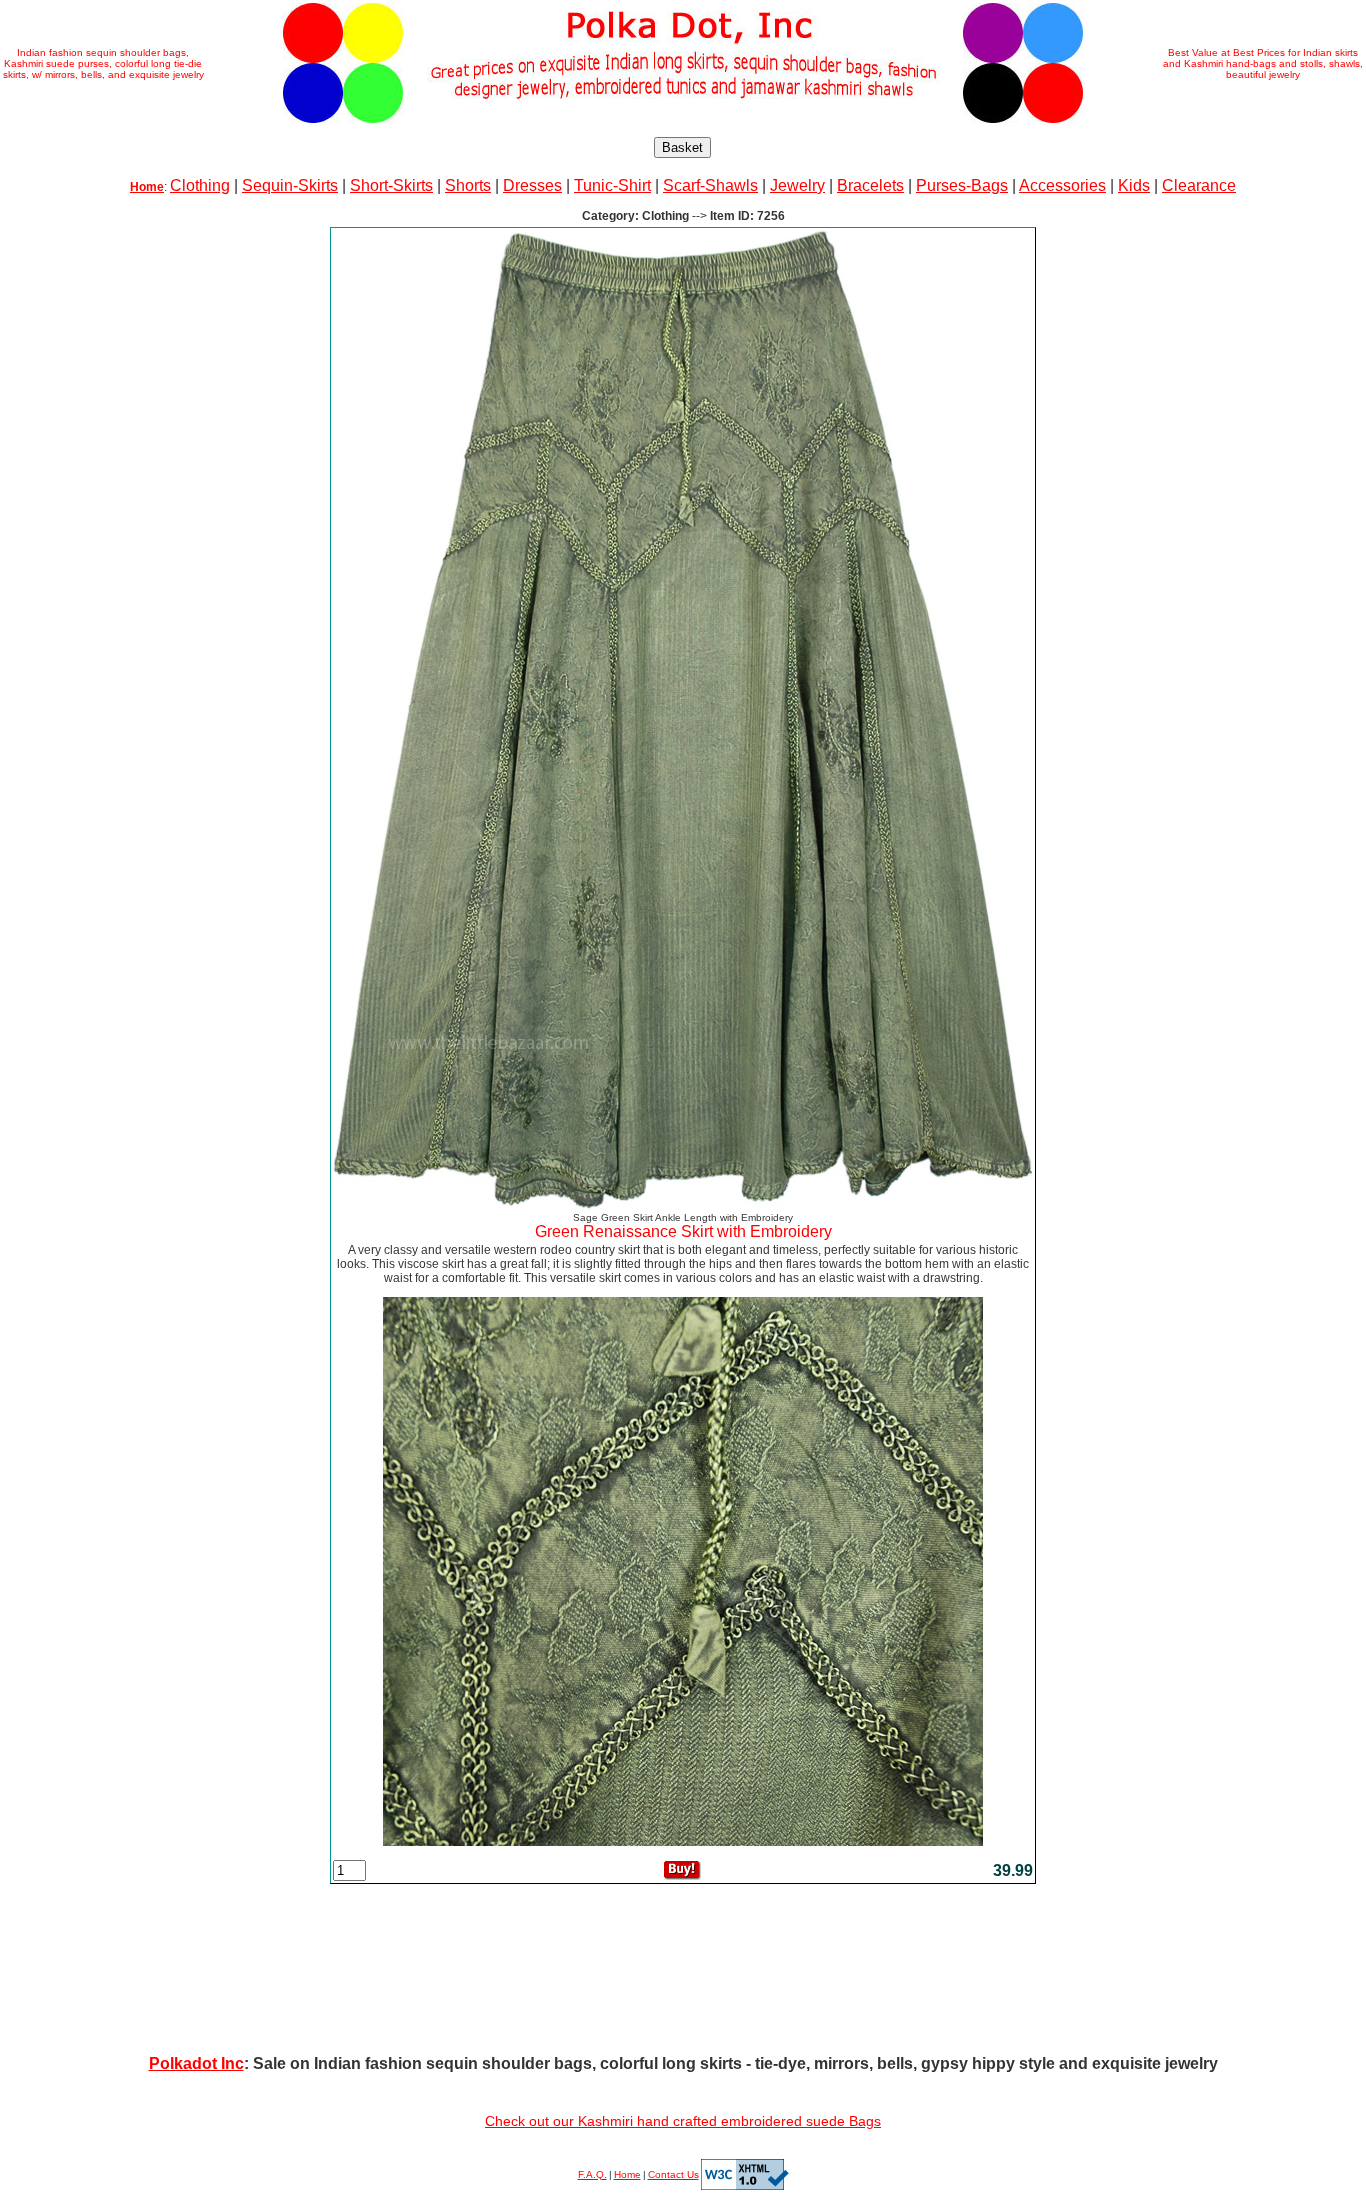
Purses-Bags (962, 185)
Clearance (1199, 185)
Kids (1134, 185)
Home (627, 2174)
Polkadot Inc (196, 2063)
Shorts (468, 185)
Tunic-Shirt (612, 185)
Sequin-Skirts (290, 185)
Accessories (1062, 185)
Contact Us (673, 2174)
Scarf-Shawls (710, 185)
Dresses (532, 185)
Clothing (200, 185)
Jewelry (797, 185)
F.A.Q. (592, 2174)
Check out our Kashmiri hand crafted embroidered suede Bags (683, 2121)
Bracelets (870, 185)
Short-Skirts (391, 185)
